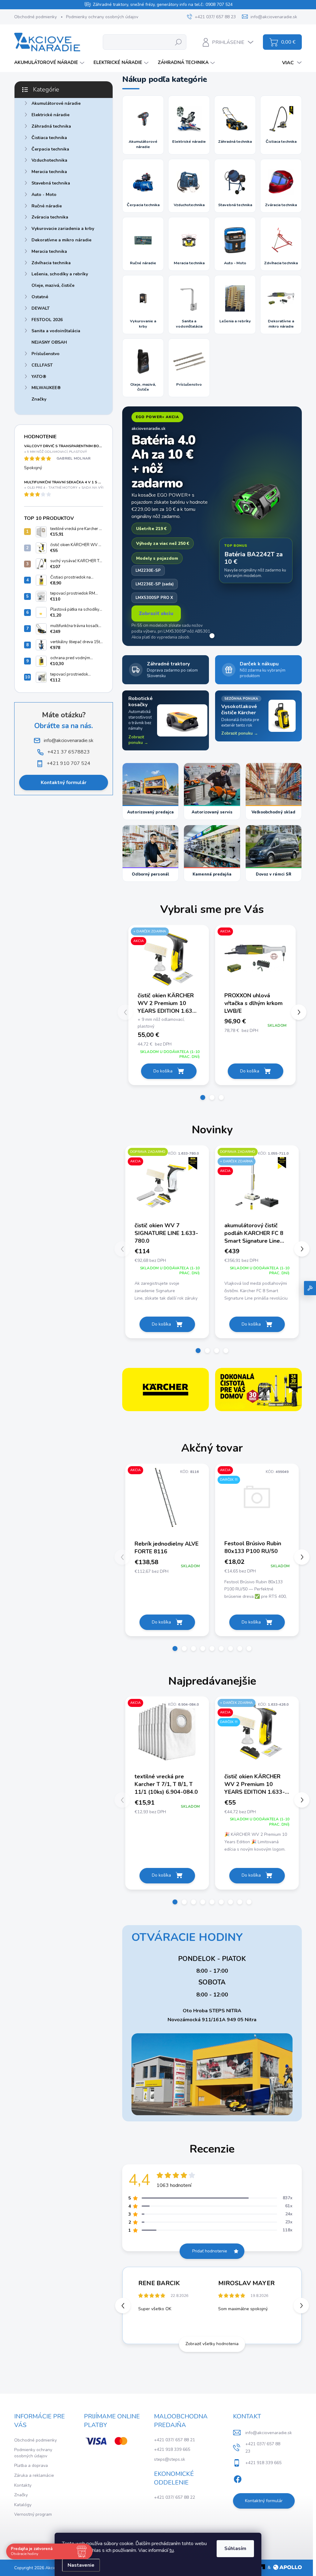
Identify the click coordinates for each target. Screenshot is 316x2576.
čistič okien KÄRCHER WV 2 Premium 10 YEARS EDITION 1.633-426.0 (168, 1003)
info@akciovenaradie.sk (269, 2433)
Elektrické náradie (50, 115)
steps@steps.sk (170, 2459)
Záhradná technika (51, 126)
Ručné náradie (47, 206)
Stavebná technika (51, 183)
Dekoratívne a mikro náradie (61, 240)
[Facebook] (238, 2478)
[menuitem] (50, 63)
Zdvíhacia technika (51, 263)
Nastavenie (81, 2565)
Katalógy (23, 2505)
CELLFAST (42, 365)
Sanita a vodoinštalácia (56, 331)
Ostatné (40, 297)
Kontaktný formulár (64, 783)
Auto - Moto (44, 195)
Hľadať (179, 42)
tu (172, 2550)
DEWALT (41, 308)
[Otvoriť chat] (310, 1288)
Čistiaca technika (49, 138)
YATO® (39, 377)
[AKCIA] (255, 961)
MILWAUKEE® (46, 388)
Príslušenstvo (46, 354)
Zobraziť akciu (156, 613)
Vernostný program (33, 2514)
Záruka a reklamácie (34, 2475)
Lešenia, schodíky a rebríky (60, 274)
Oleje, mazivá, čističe (53, 285)
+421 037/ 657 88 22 (175, 2497)
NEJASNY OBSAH (49, 342)
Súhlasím (235, 2548)
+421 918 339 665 (172, 2449)
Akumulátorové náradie (56, 103)
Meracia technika (49, 172)
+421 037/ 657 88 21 (175, 2440)
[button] (169, 1045)
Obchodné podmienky (35, 17)
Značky (39, 399)
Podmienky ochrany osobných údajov (102, 17)
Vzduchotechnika (49, 160)
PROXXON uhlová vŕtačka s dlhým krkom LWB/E (254, 1003)
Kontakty (23, 2485)
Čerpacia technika (50, 149)
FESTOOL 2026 (47, 320)
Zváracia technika (50, 217)
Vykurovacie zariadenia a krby (63, 229)
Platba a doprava (31, 2466)
